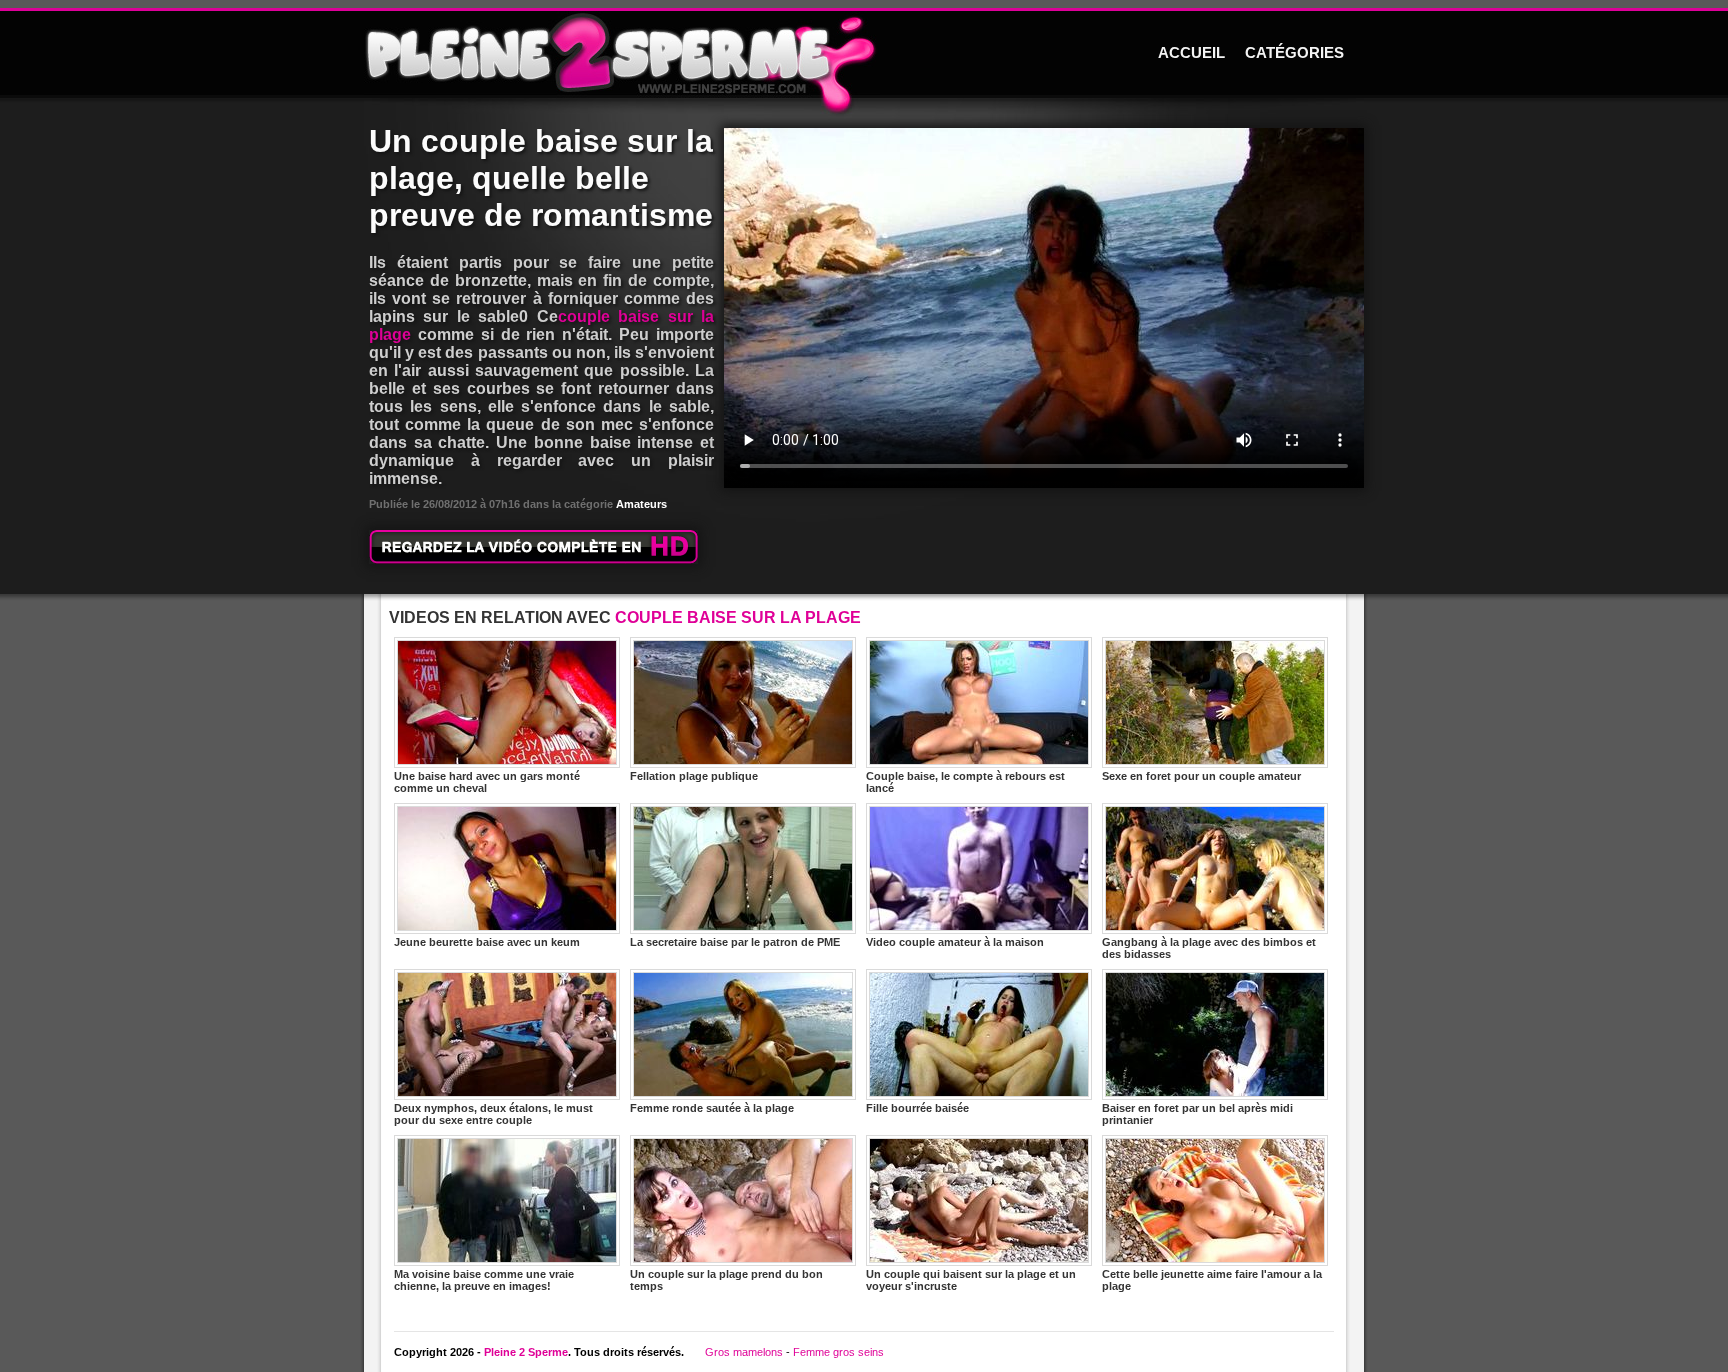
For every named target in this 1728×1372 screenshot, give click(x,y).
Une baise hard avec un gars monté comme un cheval (487, 782)
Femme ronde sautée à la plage (712, 1108)
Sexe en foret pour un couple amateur (1201, 776)
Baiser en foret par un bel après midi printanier (1197, 1114)
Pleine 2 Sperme (526, 1352)
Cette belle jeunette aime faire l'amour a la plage (1212, 1280)
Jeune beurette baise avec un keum (487, 942)
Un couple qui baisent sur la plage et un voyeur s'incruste (971, 1280)
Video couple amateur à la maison (955, 942)
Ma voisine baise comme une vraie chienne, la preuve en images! (484, 1280)
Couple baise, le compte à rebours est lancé (965, 782)
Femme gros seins (838, 1352)
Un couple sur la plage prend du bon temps (726, 1280)
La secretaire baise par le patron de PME (735, 942)
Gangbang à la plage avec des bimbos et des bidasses (1209, 948)
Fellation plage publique (694, 776)
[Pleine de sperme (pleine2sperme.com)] (864, 54)
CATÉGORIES (1294, 53)
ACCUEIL (1191, 53)
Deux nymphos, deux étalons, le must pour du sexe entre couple (493, 1114)
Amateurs (641, 504)
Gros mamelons (744, 1352)
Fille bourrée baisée (917, 1108)
